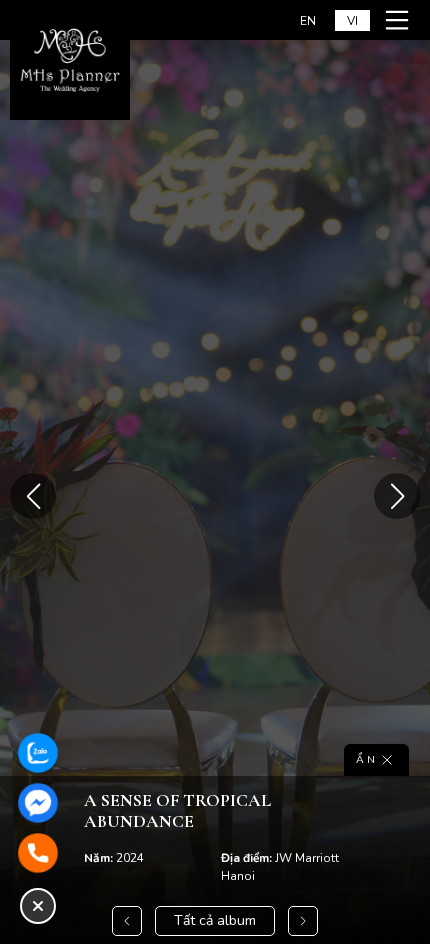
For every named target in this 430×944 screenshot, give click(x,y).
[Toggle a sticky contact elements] (38, 906)
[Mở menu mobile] (400, 20)
